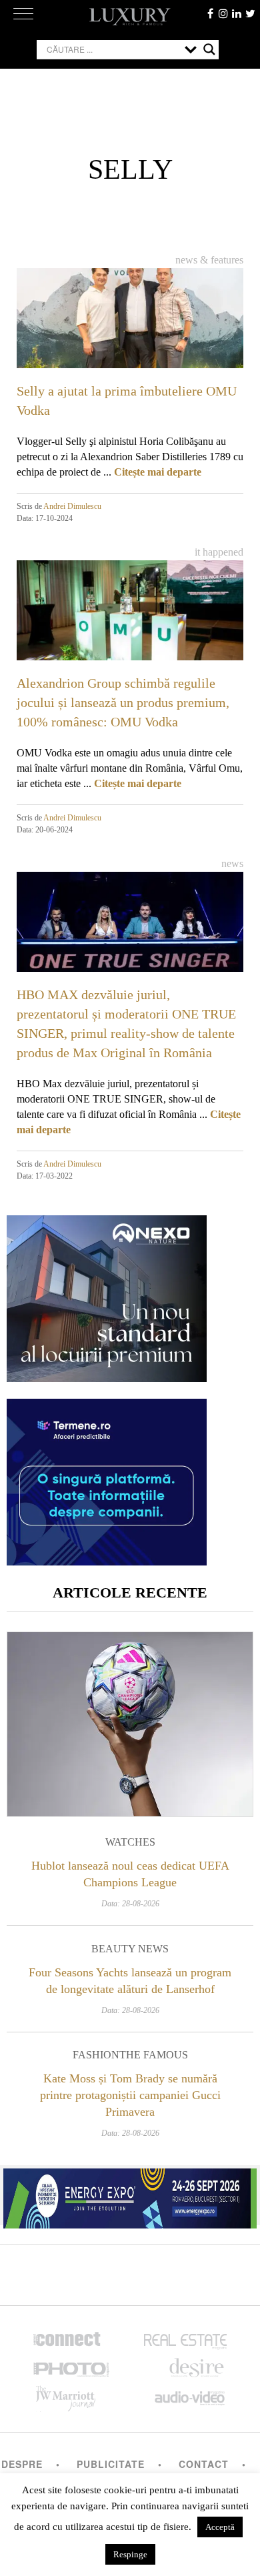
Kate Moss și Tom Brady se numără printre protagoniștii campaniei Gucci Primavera (130, 2095)
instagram (223, 13)
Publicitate (111, 2464)
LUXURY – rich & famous (130, 17)
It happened (219, 552)
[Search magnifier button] (209, 49)
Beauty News (130, 1949)
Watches (130, 1842)
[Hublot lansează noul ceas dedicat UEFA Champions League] (130, 1724)
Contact (204, 2464)
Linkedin (237, 13)
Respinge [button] (130, 2554)
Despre (22, 2464)
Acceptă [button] (220, 2527)
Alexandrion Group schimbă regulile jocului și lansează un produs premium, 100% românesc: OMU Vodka (123, 702)
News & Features (209, 260)
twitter (250, 13)
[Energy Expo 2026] (130, 2195)
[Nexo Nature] (107, 1377)
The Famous (154, 2055)
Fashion (96, 2055)
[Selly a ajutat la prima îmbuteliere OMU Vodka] (130, 332)
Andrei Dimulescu (72, 506)
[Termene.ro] (107, 1560)
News (232, 863)
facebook (210, 13)
